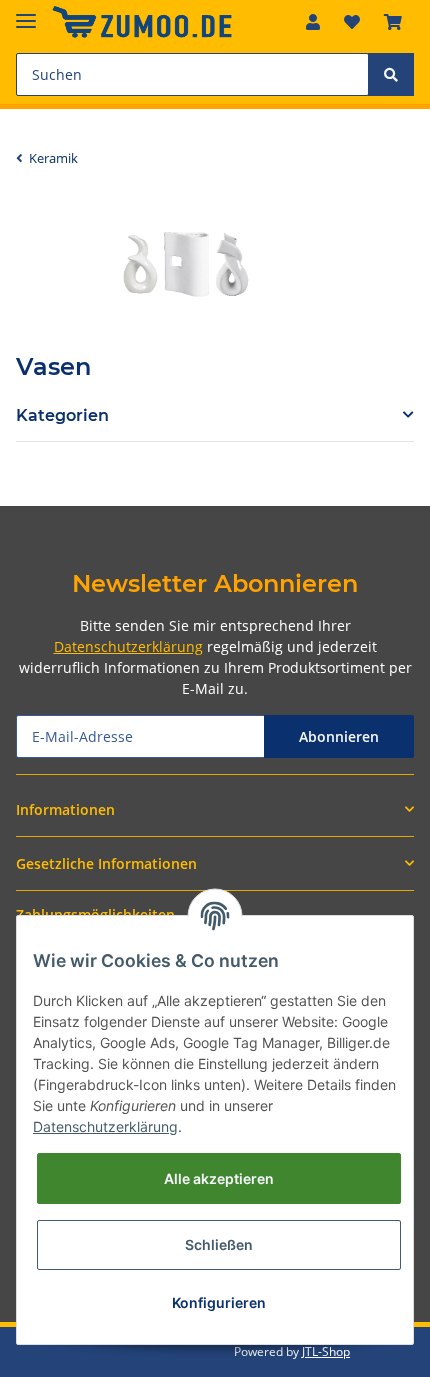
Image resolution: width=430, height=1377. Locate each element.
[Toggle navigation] (26, 12)
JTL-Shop (326, 1351)
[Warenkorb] (393, 22)
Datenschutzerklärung (128, 646)
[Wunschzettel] (352, 22)
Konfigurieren (219, 1302)
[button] (313, 22)
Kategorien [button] (62, 415)
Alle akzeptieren (219, 1178)
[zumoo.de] (142, 22)
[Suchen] (391, 74)
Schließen (219, 1244)
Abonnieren (339, 736)
